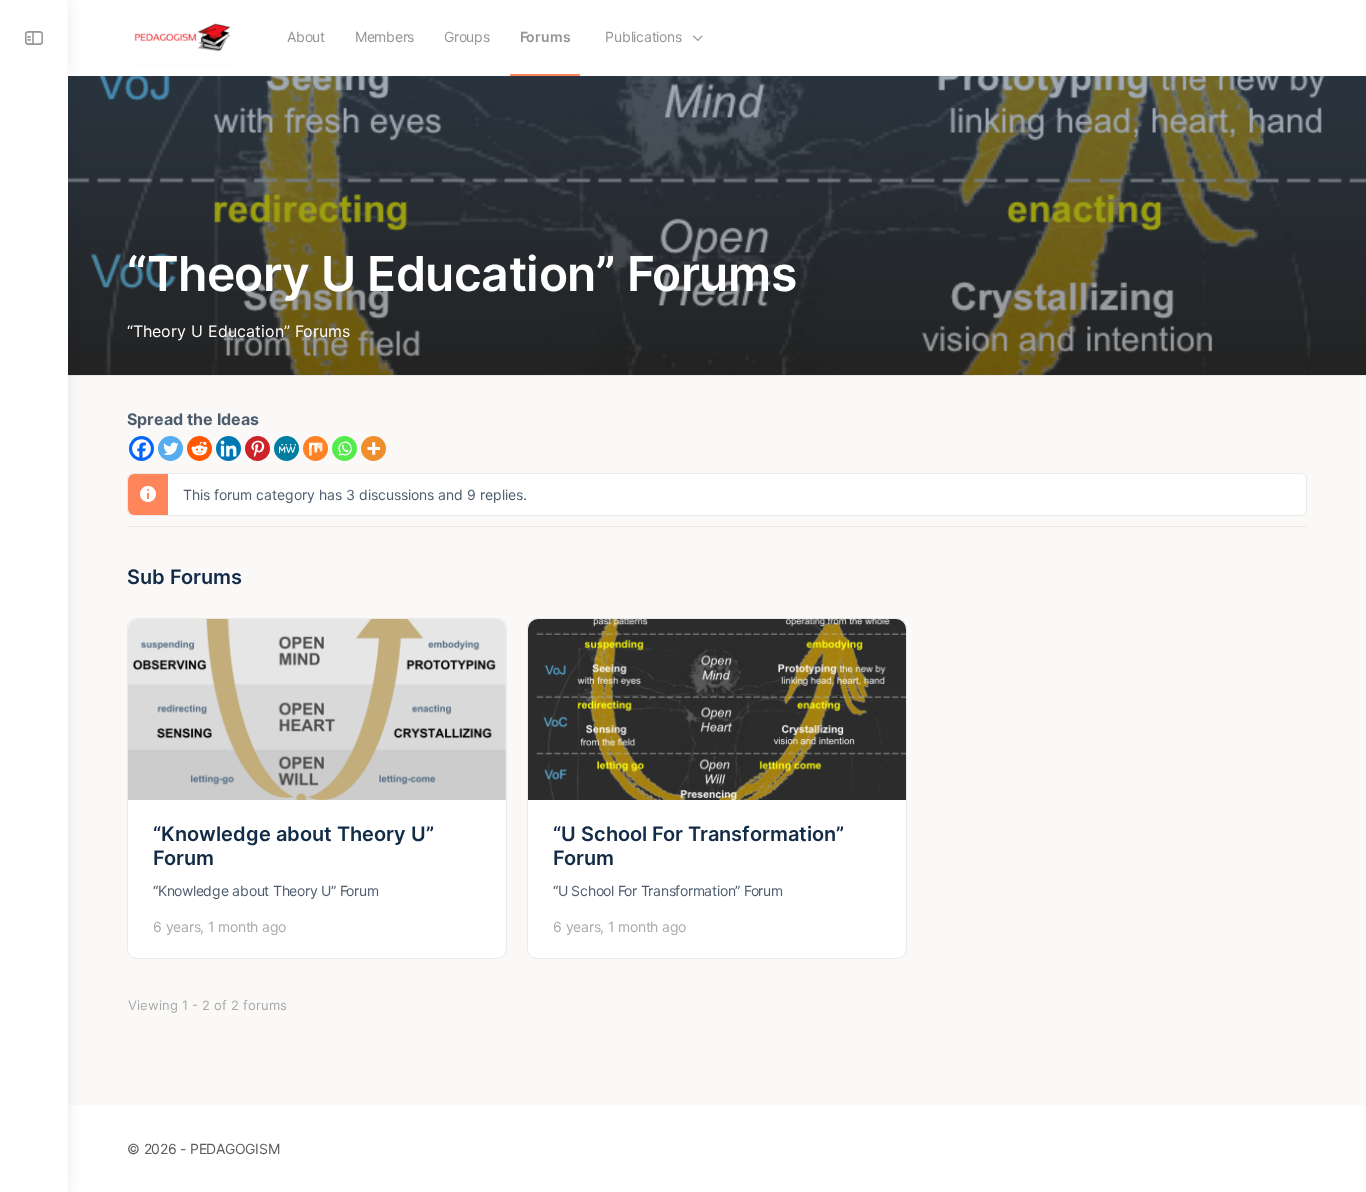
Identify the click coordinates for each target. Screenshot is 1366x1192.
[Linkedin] (228, 448)
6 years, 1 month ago (219, 926)
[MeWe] (286, 448)
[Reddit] (199, 448)
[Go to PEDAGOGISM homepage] (184, 36)
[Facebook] (141, 448)
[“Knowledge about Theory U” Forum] (317, 709)
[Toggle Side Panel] (34, 38)
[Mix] (315, 448)
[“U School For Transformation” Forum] (717, 709)
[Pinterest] (257, 448)
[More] (373, 448)
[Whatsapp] (344, 448)
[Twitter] (170, 448)
